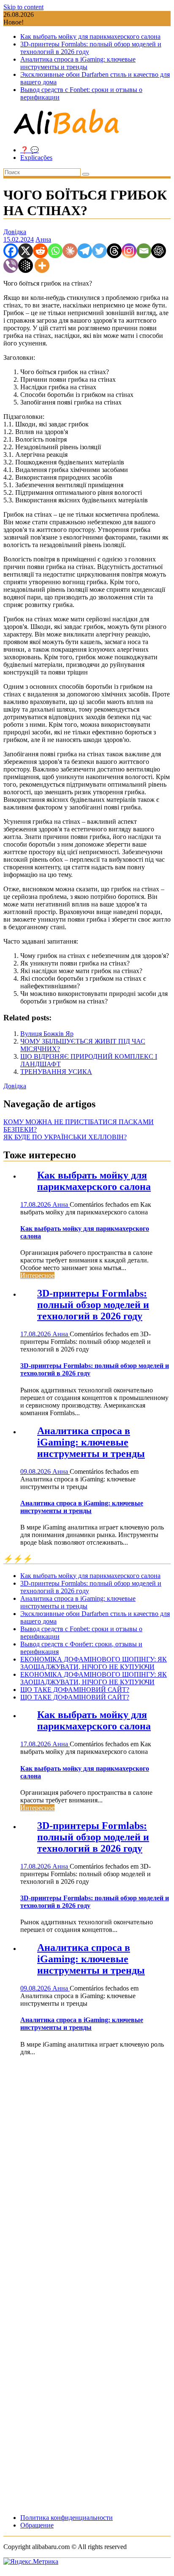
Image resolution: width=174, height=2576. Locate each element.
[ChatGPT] (159, 251)
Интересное (37, 1275)
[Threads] (114, 251)
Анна (43, 239)
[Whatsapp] (55, 251)
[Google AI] (26, 266)
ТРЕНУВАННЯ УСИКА (56, 1072)
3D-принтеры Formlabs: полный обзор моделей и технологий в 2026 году (93, 1305)
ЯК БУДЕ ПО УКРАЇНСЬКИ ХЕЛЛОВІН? (65, 1137)
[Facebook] (11, 251)
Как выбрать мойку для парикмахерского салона (90, 36)
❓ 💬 (30, 150)
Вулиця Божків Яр (47, 1034)
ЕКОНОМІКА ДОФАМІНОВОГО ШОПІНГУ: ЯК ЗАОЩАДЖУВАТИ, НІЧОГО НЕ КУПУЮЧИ (94, 1663)
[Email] (144, 251)
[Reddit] (40, 251)
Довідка (15, 232)
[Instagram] (129, 251)
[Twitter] (99, 251)
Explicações (36, 158)
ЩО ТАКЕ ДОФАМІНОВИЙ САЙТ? (75, 1690)
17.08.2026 (36, 1204)
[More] (42, 266)
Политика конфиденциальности (67, 2518)
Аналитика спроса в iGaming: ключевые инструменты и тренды (78, 63)
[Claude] (70, 251)
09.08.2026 (36, 1471)
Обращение (37, 2525)
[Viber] (11, 266)
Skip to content (23, 7)
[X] (26, 251)
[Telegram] (85, 251)
